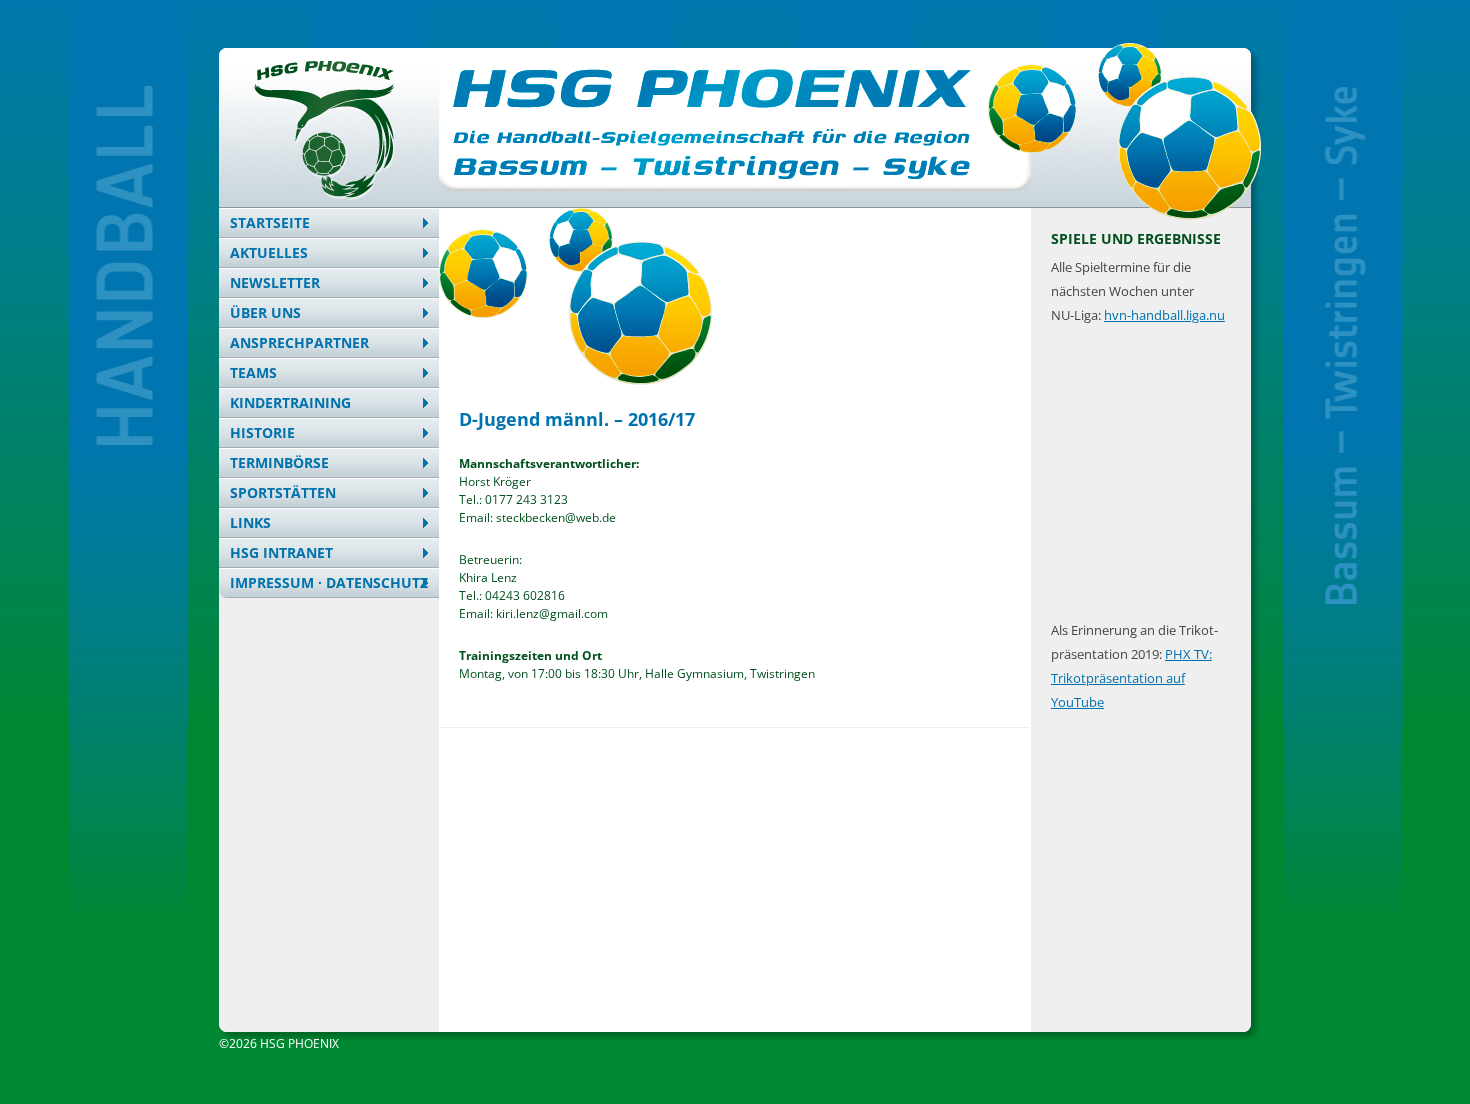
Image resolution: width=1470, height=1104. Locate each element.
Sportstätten (283, 492)
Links (250, 522)
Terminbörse (279, 462)
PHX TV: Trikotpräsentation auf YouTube (1131, 678)
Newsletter (275, 282)
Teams (253, 372)
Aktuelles (269, 252)
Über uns (265, 312)
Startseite (270, 222)
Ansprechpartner (299, 342)
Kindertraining (290, 402)
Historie (262, 432)
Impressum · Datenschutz (329, 582)
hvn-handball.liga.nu (1164, 315)
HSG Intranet (281, 552)
